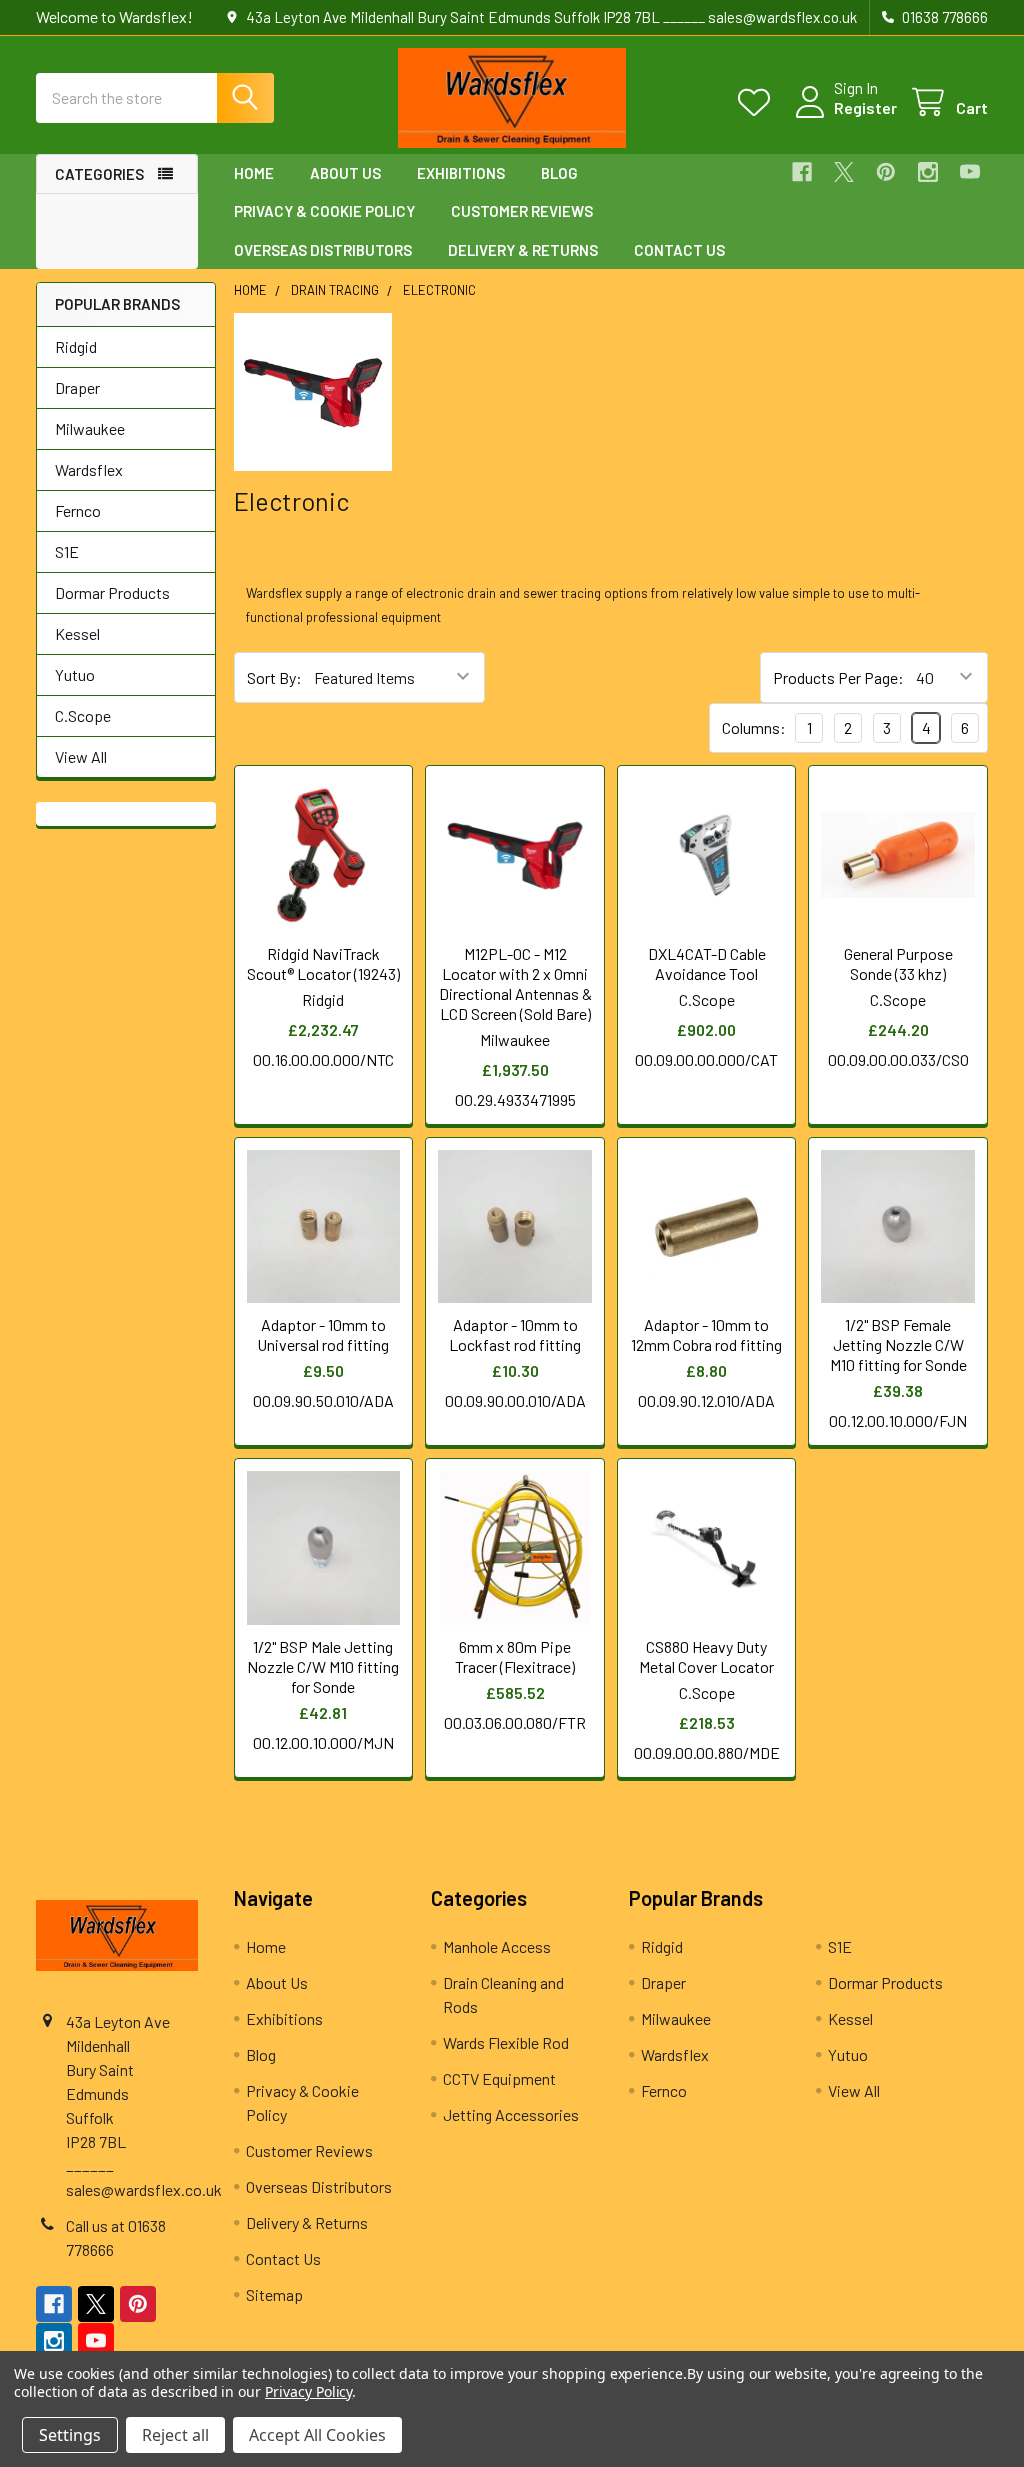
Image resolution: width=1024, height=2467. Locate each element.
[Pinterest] (886, 172)
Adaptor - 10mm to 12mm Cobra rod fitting (706, 1334)
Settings (70, 2435)
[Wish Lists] (758, 102)
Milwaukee (90, 428)
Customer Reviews (522, 211)
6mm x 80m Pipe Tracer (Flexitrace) (515, 1656)
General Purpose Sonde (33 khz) (898, 963)
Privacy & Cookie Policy (324, 211)
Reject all (175, 2435)
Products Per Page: (838, 677)
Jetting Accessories (511, 2114)
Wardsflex (89, 469)
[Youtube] (970, 172)
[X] (844, 172)
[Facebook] (802, 172)
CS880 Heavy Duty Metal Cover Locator (706, 1656)
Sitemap (274, 2294)
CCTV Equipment (499, 2078)
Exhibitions (461, 173)
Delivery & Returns (523, 250)
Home (254, 173)
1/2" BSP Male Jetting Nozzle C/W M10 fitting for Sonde (323, 1666)
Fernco (78, 510)
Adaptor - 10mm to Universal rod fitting (323, 1334)
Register (865, 107)
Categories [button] (99, 174)
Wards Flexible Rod (506, 2042)
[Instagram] (928, 172)
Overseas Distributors (323, 250)
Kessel (77, 633)
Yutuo (75, 674)
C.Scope (83, 715)
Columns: (754, 727)
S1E (67, 551)
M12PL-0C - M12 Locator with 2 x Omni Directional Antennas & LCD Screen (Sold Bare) (515, 983)
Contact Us (679, 250)
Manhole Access (497, 1946)
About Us (345, 173)
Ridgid (76, 346)
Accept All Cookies (317, 2435)
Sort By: (274, 677)
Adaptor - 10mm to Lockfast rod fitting (515, 1334)
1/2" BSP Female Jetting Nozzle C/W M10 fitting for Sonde (898, 1344)
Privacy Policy (308, 2391)
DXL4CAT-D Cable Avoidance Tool (707, 963)
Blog (559, 173)
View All (81, 756)
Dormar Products (112, 592)
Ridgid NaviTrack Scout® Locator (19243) (323, 963)
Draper (77, 387)
